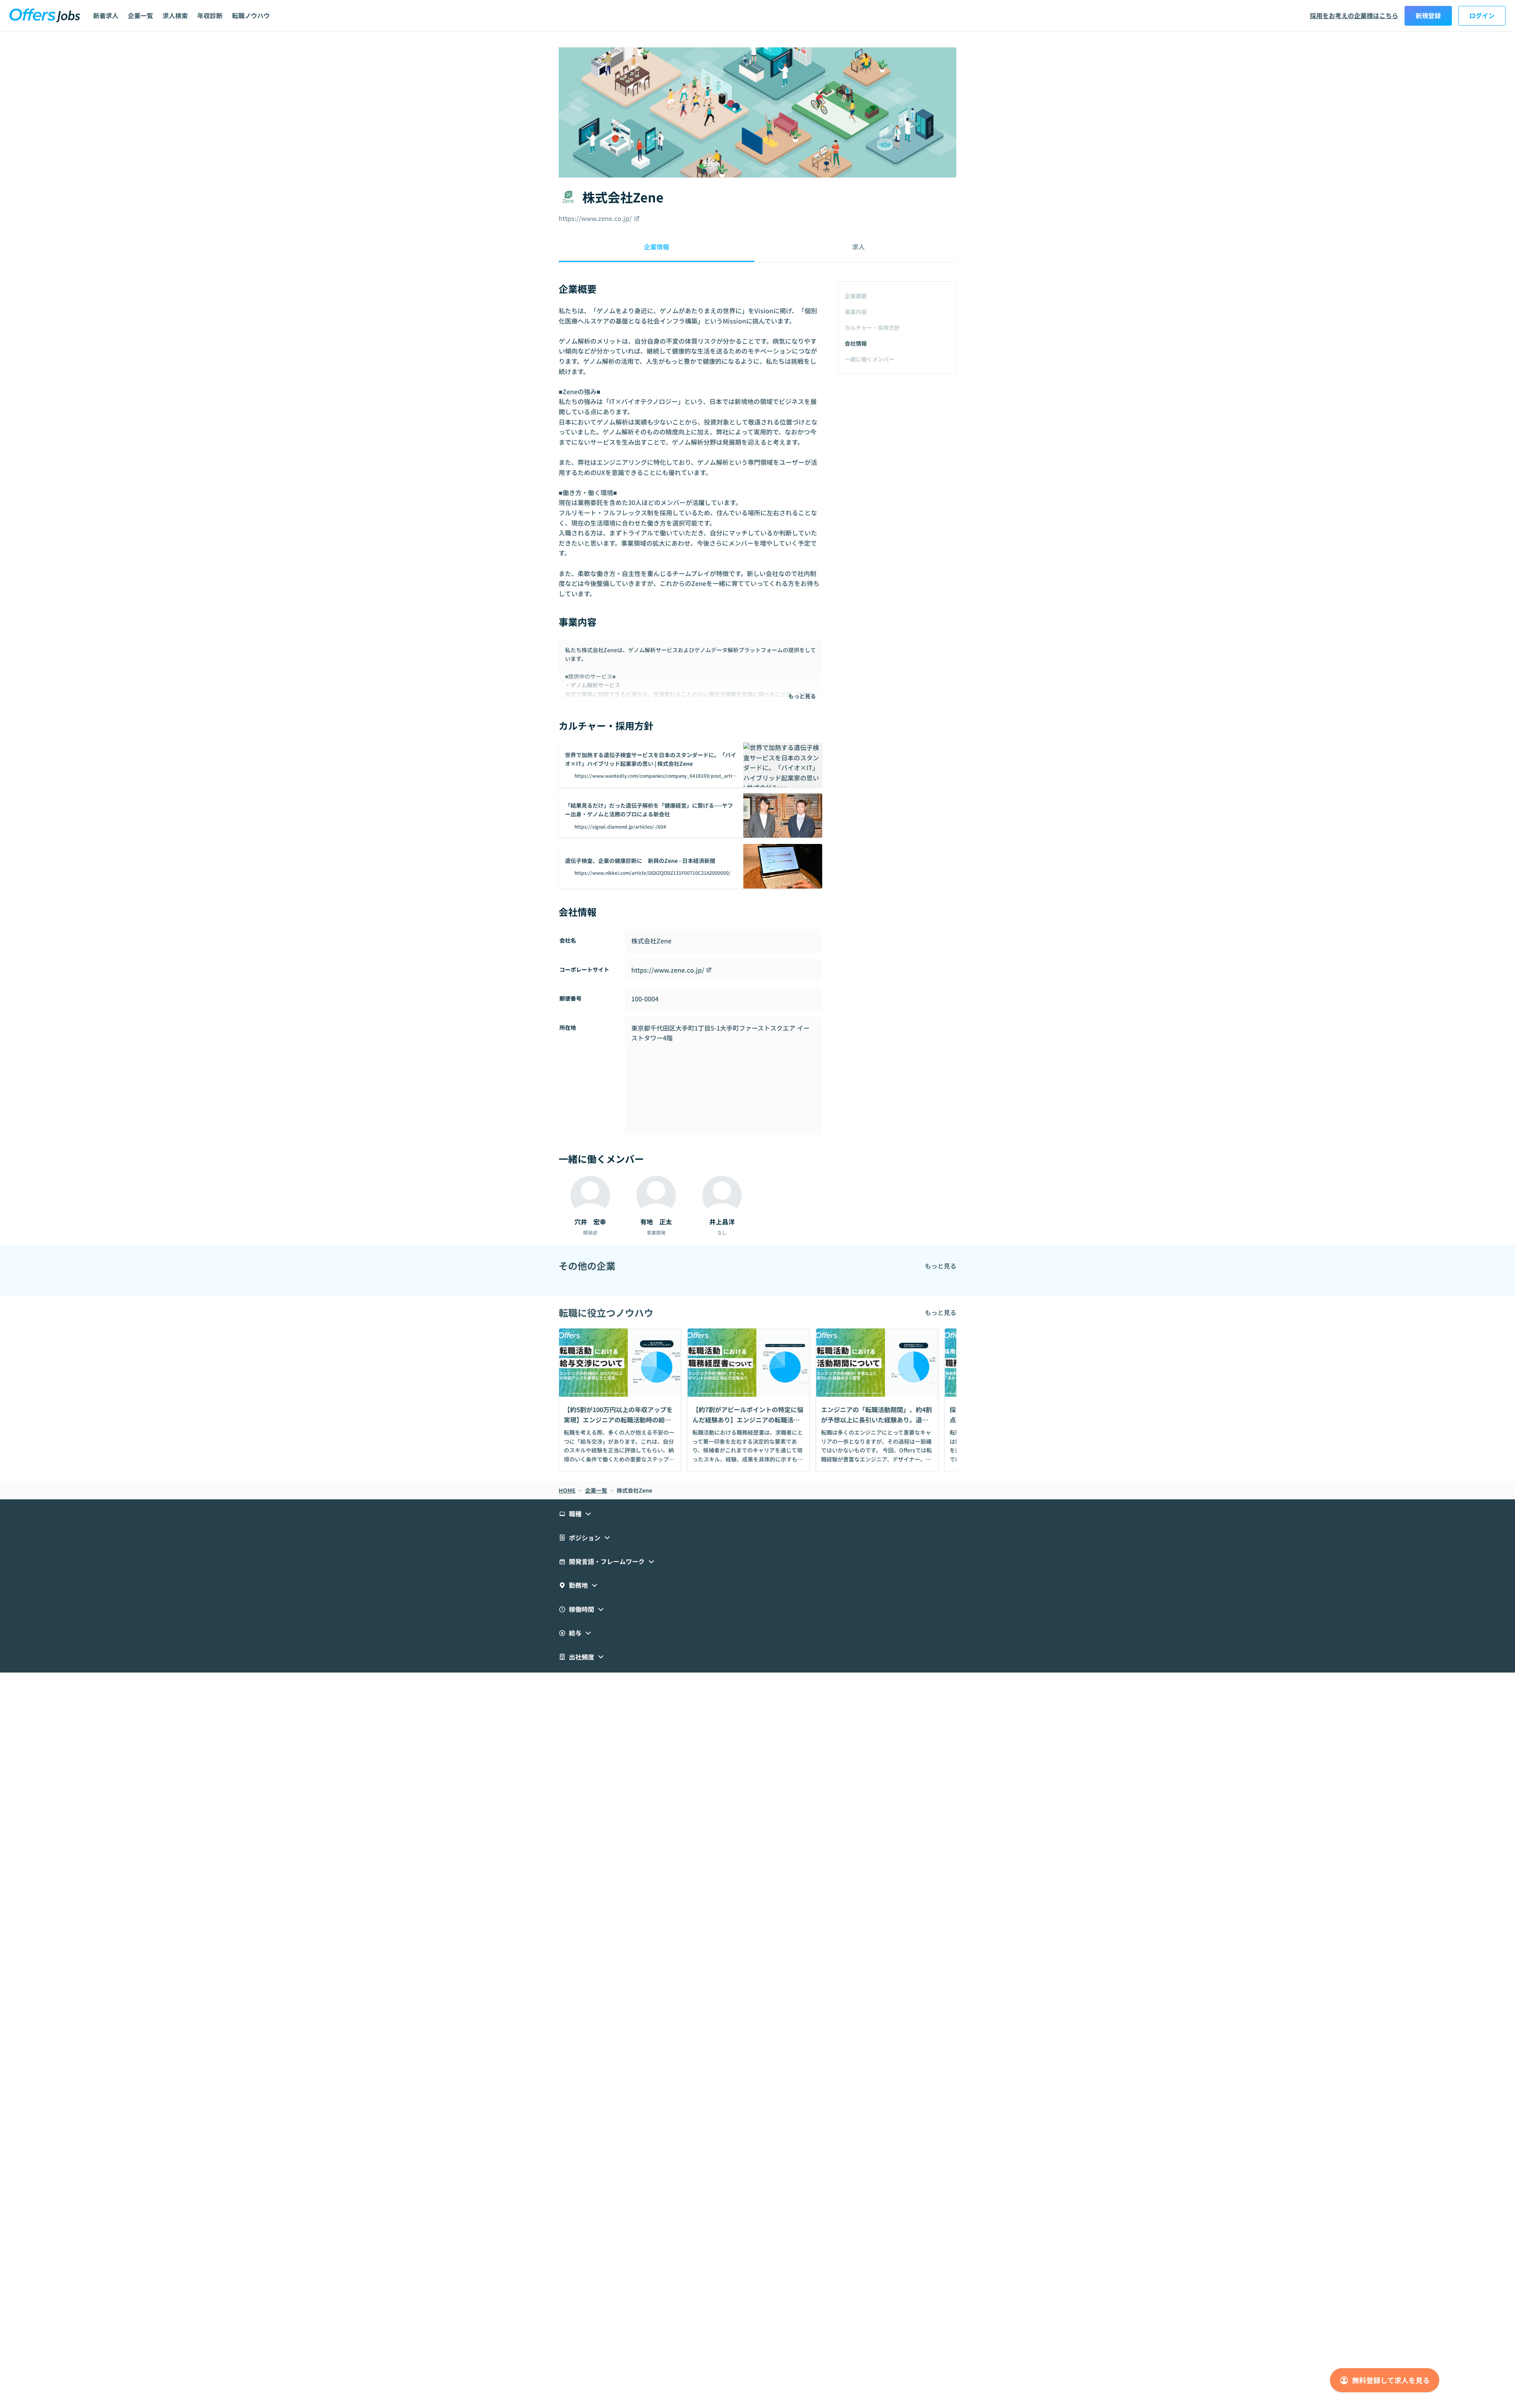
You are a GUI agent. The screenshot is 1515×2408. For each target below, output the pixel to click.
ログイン (1482, 15)
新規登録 (1428, 15)
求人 (858, 247)
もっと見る (802, 696)
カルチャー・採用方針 (872, 327)
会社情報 (856, 343)
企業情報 (656, 247)
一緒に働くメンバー (870, 359)
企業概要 (856, 296)
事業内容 (856, 312)
